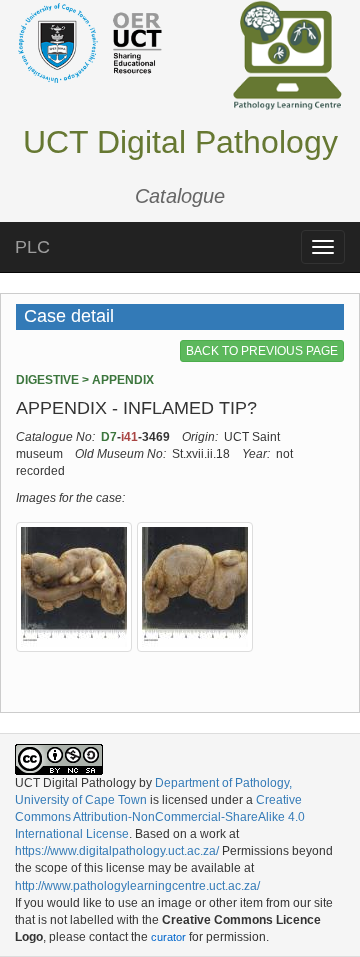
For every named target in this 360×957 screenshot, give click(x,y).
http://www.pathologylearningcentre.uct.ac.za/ (137, 886)
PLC (32, 247)
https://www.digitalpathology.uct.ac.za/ (117, 851)
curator (168, 937)
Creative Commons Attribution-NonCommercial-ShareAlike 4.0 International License (160, 817)
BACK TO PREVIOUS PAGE (262, 351)
